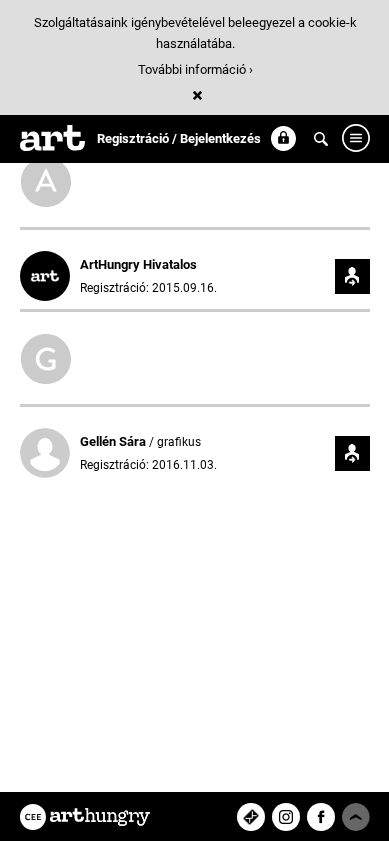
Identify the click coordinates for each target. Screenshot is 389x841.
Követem (352, 276)
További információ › (195, 69)
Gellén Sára (114, 441)
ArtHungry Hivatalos (138, 264)
